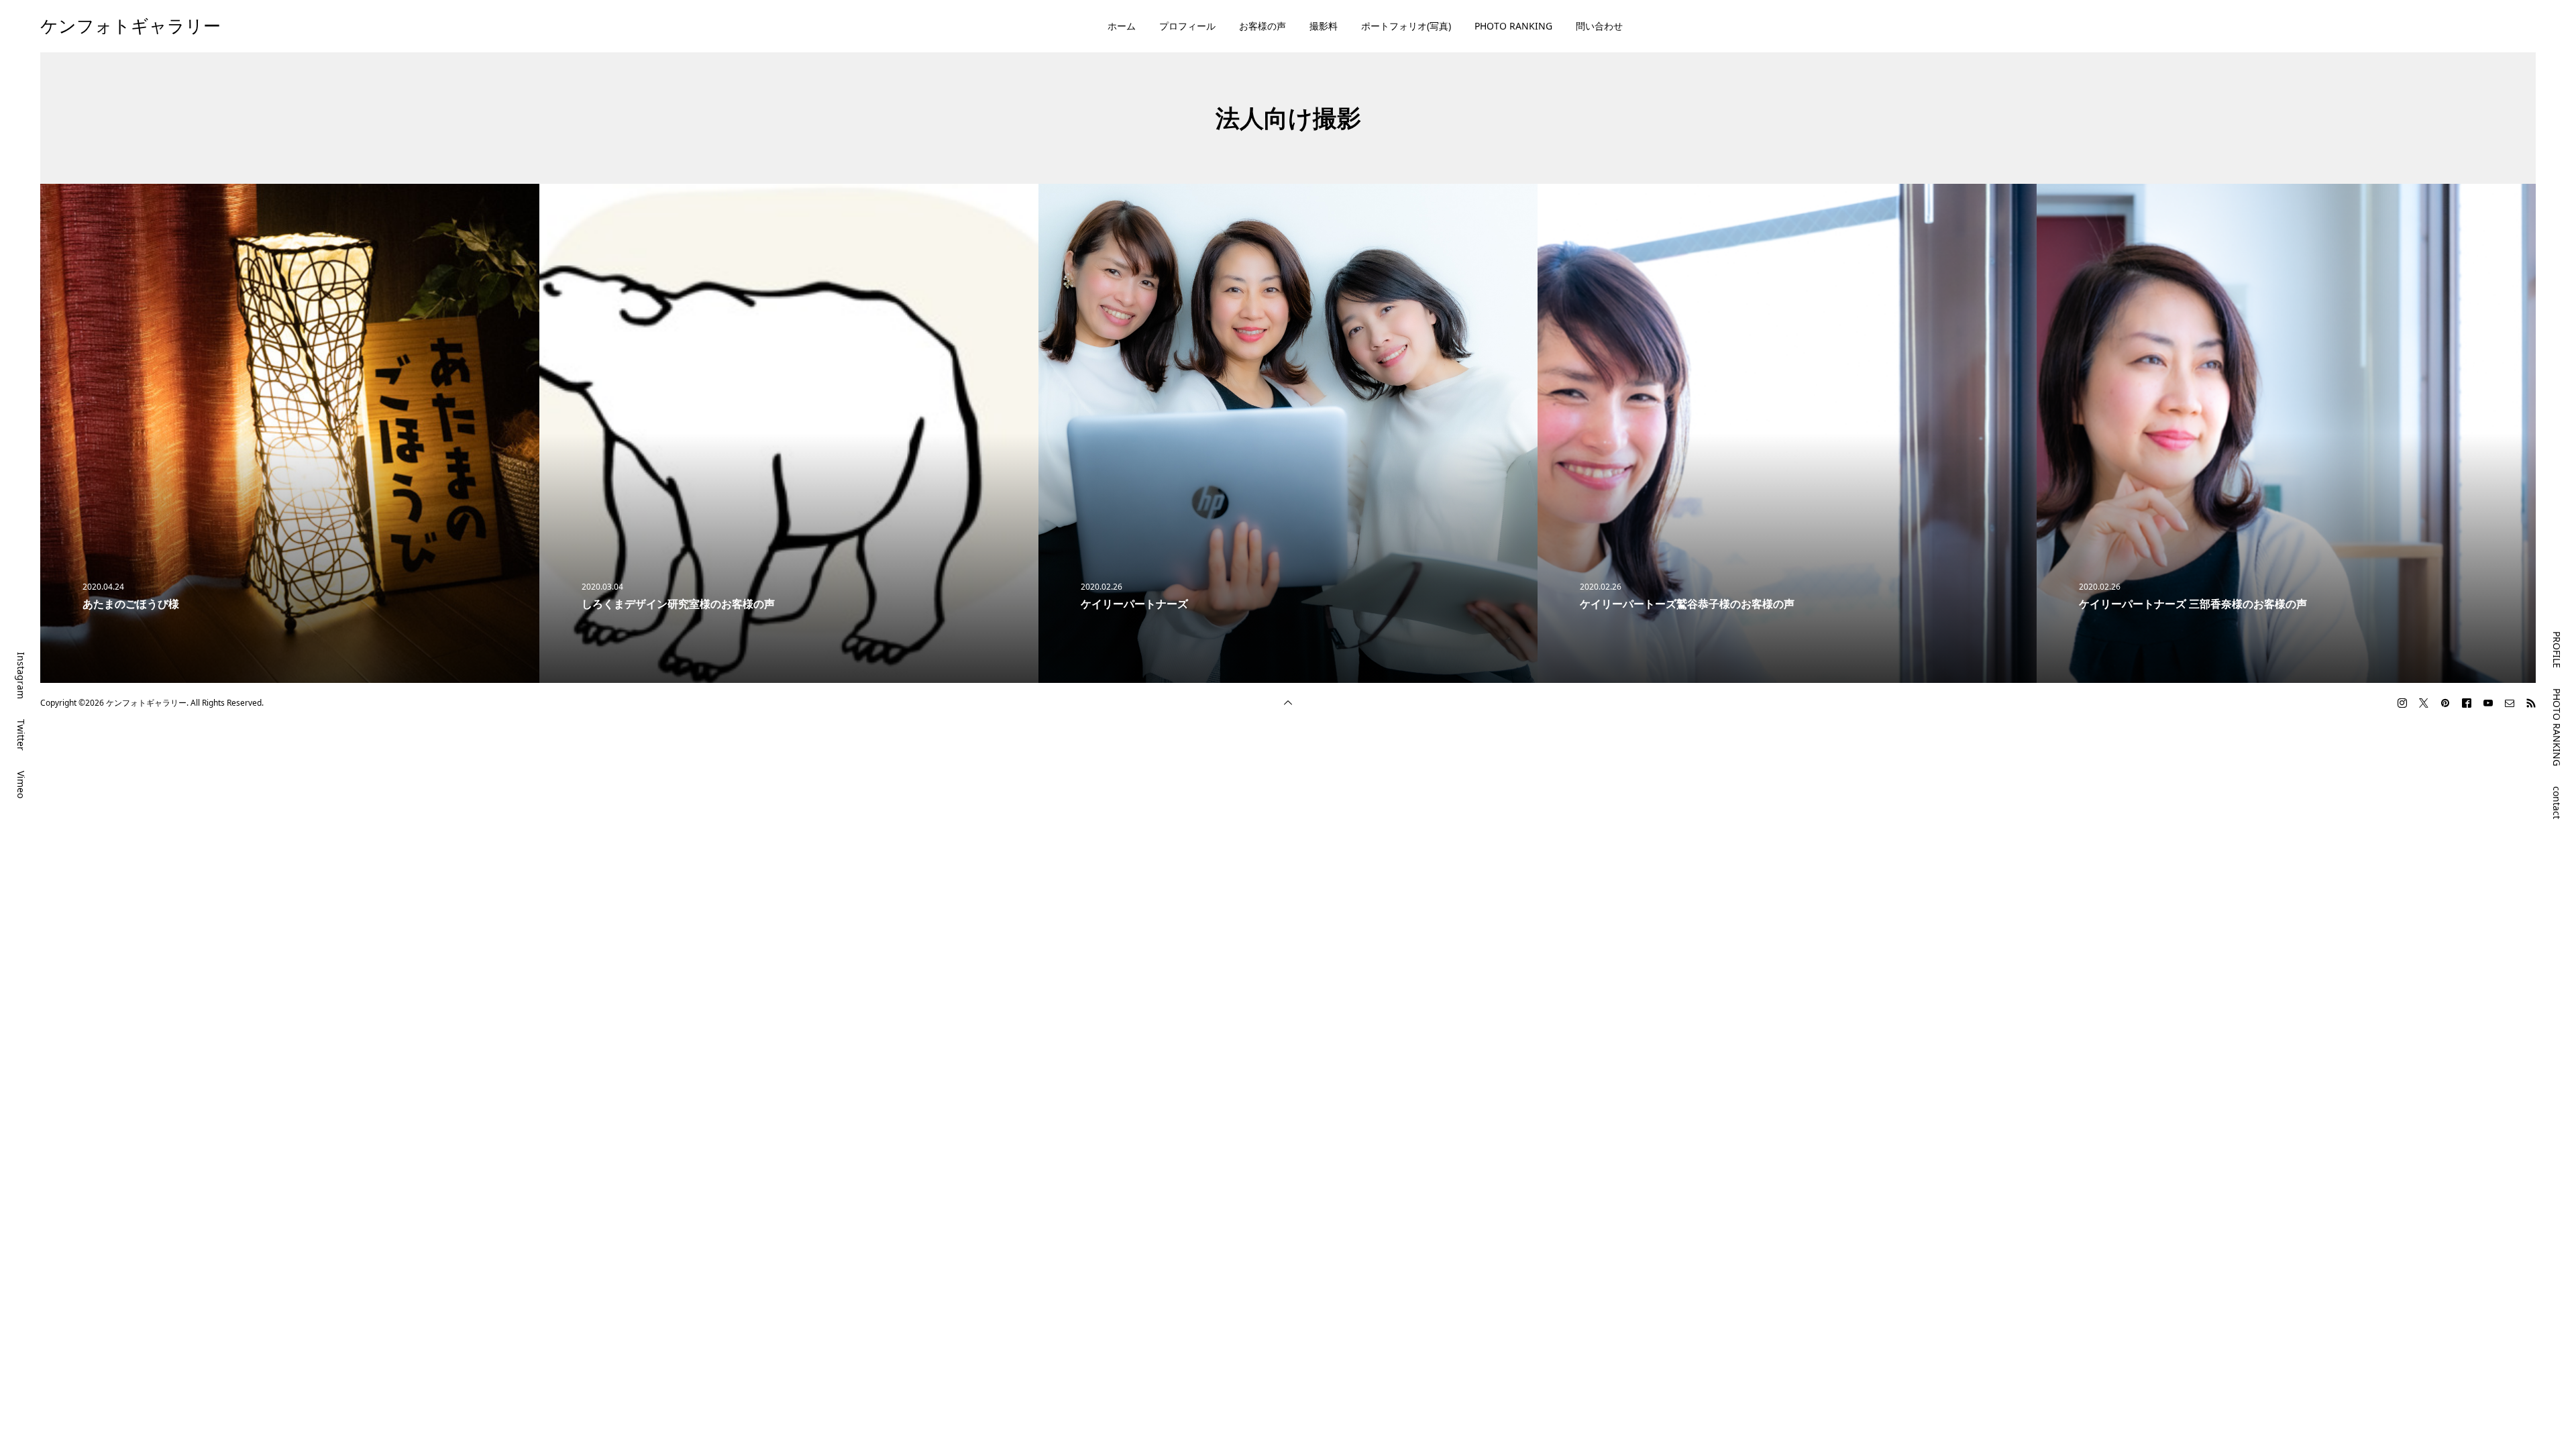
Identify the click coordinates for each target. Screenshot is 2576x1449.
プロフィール (1187, 26)
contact (2557, 803)
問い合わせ (1599, 26)
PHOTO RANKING (1513, 26)
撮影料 (1324, 26)
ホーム (1122, 26)
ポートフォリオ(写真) (1406, 26)
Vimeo (21, 785)
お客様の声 (1263, 26)
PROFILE (2557, 650)
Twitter (21, 735)
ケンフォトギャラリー (130, 25)
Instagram (21, 676)
